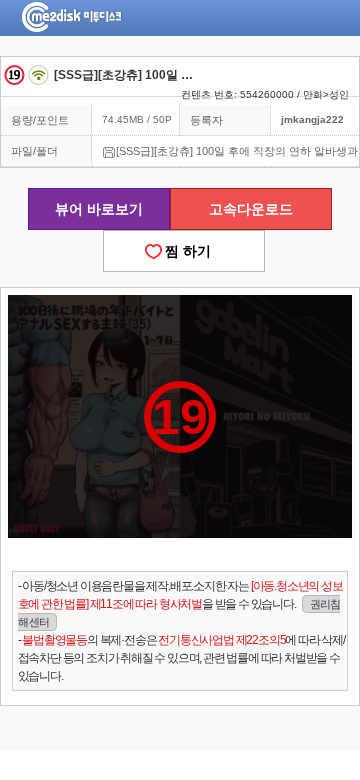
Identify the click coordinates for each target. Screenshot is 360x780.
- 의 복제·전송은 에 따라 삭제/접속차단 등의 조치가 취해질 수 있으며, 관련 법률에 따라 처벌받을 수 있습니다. (181, 658)
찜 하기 (184, 251)
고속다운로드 (251, 209)
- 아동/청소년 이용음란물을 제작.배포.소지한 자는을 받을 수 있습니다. (180, 603)
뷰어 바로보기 (99, 209)
